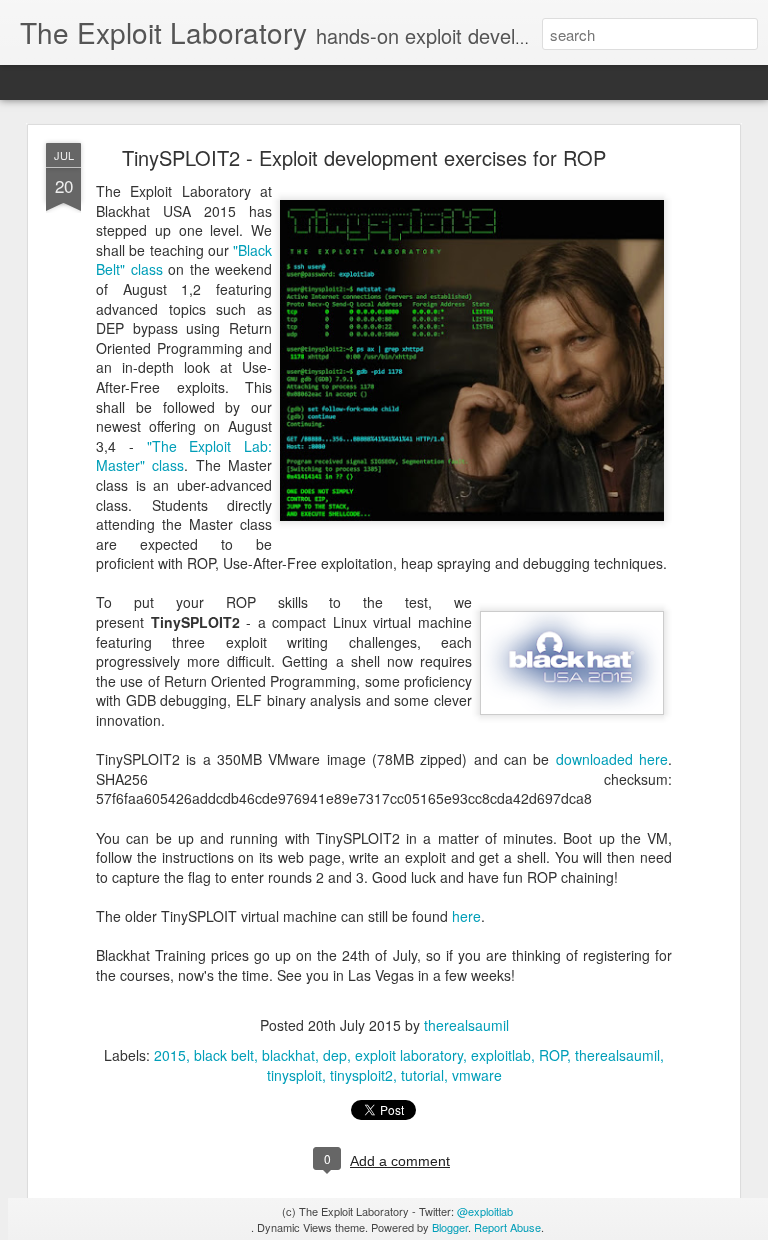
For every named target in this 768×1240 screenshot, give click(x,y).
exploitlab (501, 1055)
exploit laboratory (409, 1055)
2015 (170, 1055)
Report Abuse (507, 1227)
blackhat (288, 1055)
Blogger (450, 1227)
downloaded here (612, 759)
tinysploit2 (361, 1075)
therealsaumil (466, 1025)
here (466, 916)
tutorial (422, 1075)
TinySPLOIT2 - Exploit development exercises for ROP (364, 157)
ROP (553, 1055)
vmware (477, 1075)
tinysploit (294, 1075)
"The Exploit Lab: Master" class (184, 456)
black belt (224, 1055)
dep (335, 1055)
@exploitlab (485, 1211)
